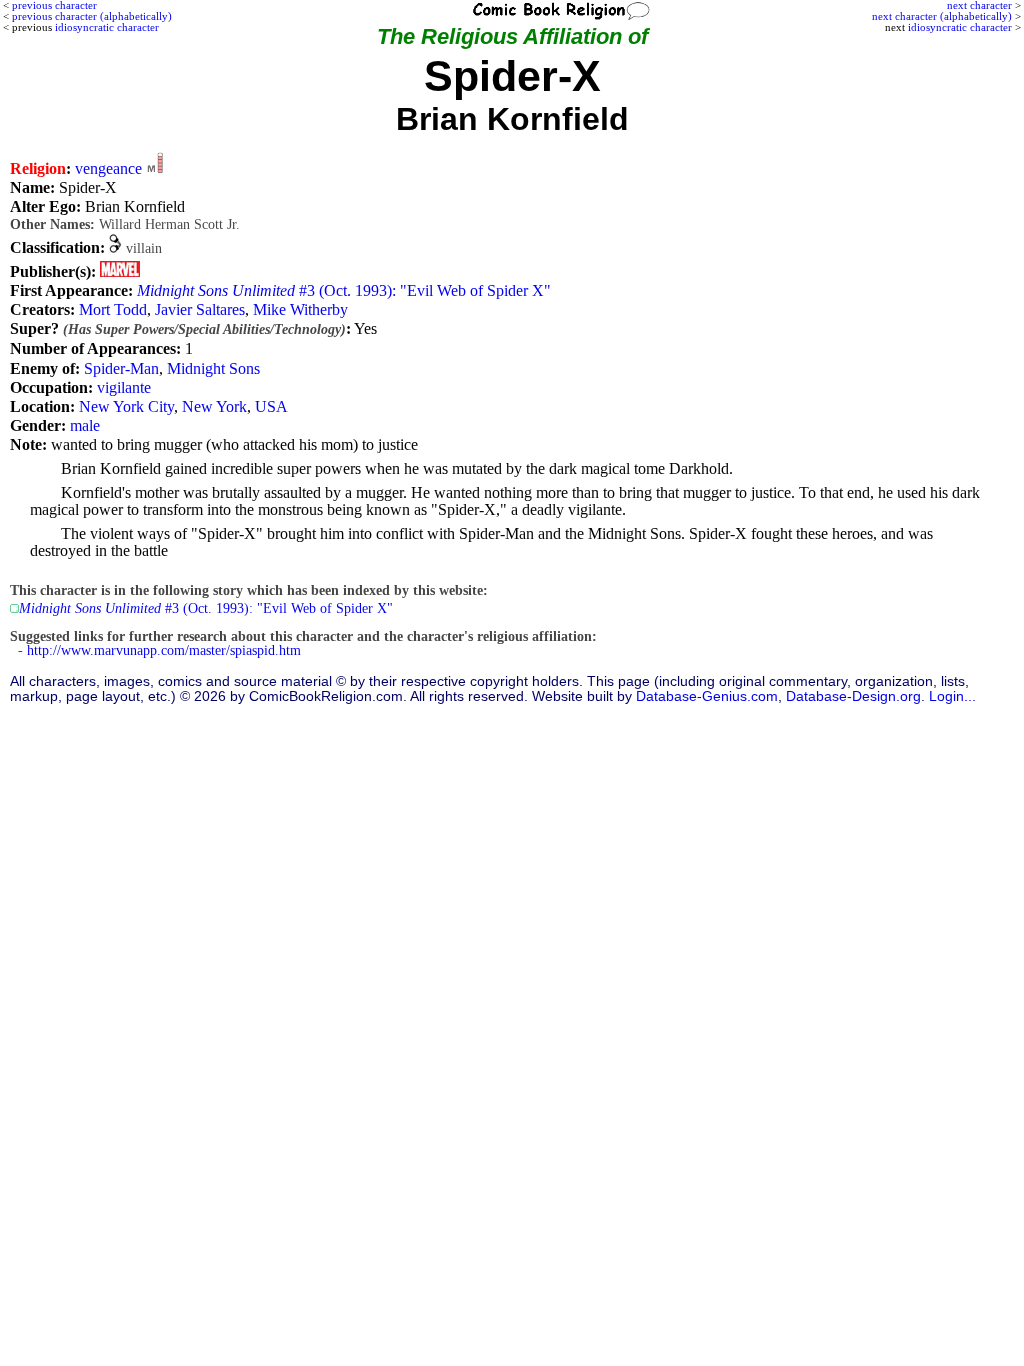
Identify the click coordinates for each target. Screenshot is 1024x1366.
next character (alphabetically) (942, 16)
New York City (126, 406)
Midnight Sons (213, 368)
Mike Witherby (300, 309)
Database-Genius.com (707, 696)
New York (214, 406)
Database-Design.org (853, 696)
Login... (952, 696)
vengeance (108, 168)
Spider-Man (121, 368)
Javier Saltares (200, 309)
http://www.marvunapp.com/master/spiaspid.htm (164, 650)
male (85, 425)
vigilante (124, 387)
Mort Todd (113, 309)
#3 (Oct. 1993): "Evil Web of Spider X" (344, 290)
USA (271, 406)
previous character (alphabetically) (92, 16)
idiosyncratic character (960, 27)
